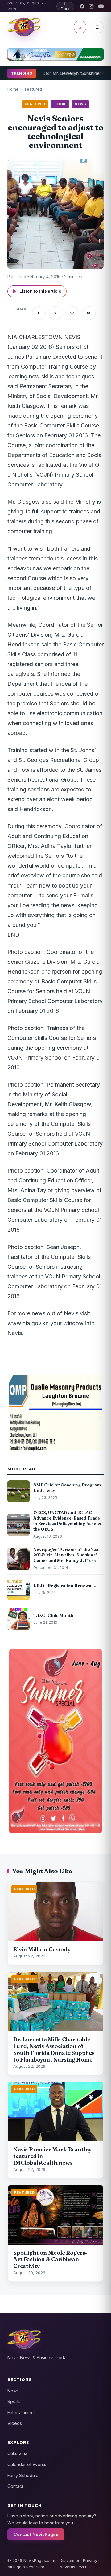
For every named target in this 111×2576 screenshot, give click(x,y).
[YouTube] (101, 6)
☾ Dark (65, 6)
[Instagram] (91, 6)
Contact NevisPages (36, 2534)
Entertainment (21, 2412)
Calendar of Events (27, 2464)
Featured (33, 89)
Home (13, 89)
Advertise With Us (77, 2567)
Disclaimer (70, 2560)
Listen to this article (37, 291)
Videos (15, 2423)
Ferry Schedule (23, 2475)
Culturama (17, 2453)
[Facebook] (82, 6)
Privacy (90, 2560)
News (13, 2391)
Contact (15, 2486)
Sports (14, 2401)
